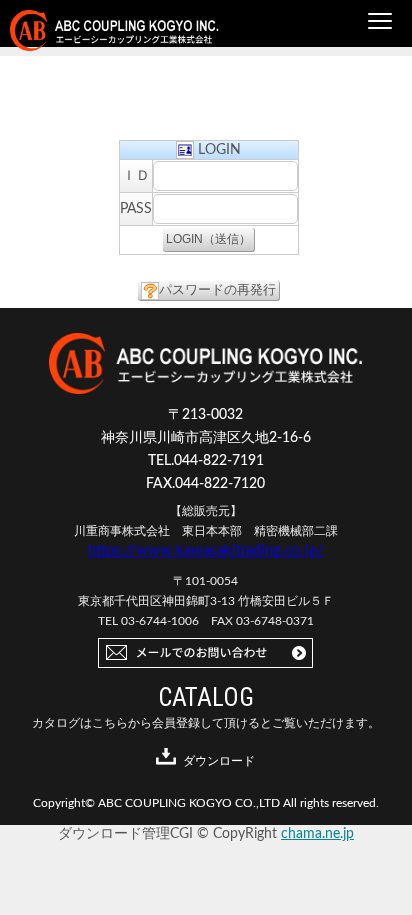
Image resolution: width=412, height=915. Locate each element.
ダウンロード (219, 761)
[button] (380, 22)
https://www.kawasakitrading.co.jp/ (206, 550)
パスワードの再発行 (217, 290)
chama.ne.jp (317, 834)
